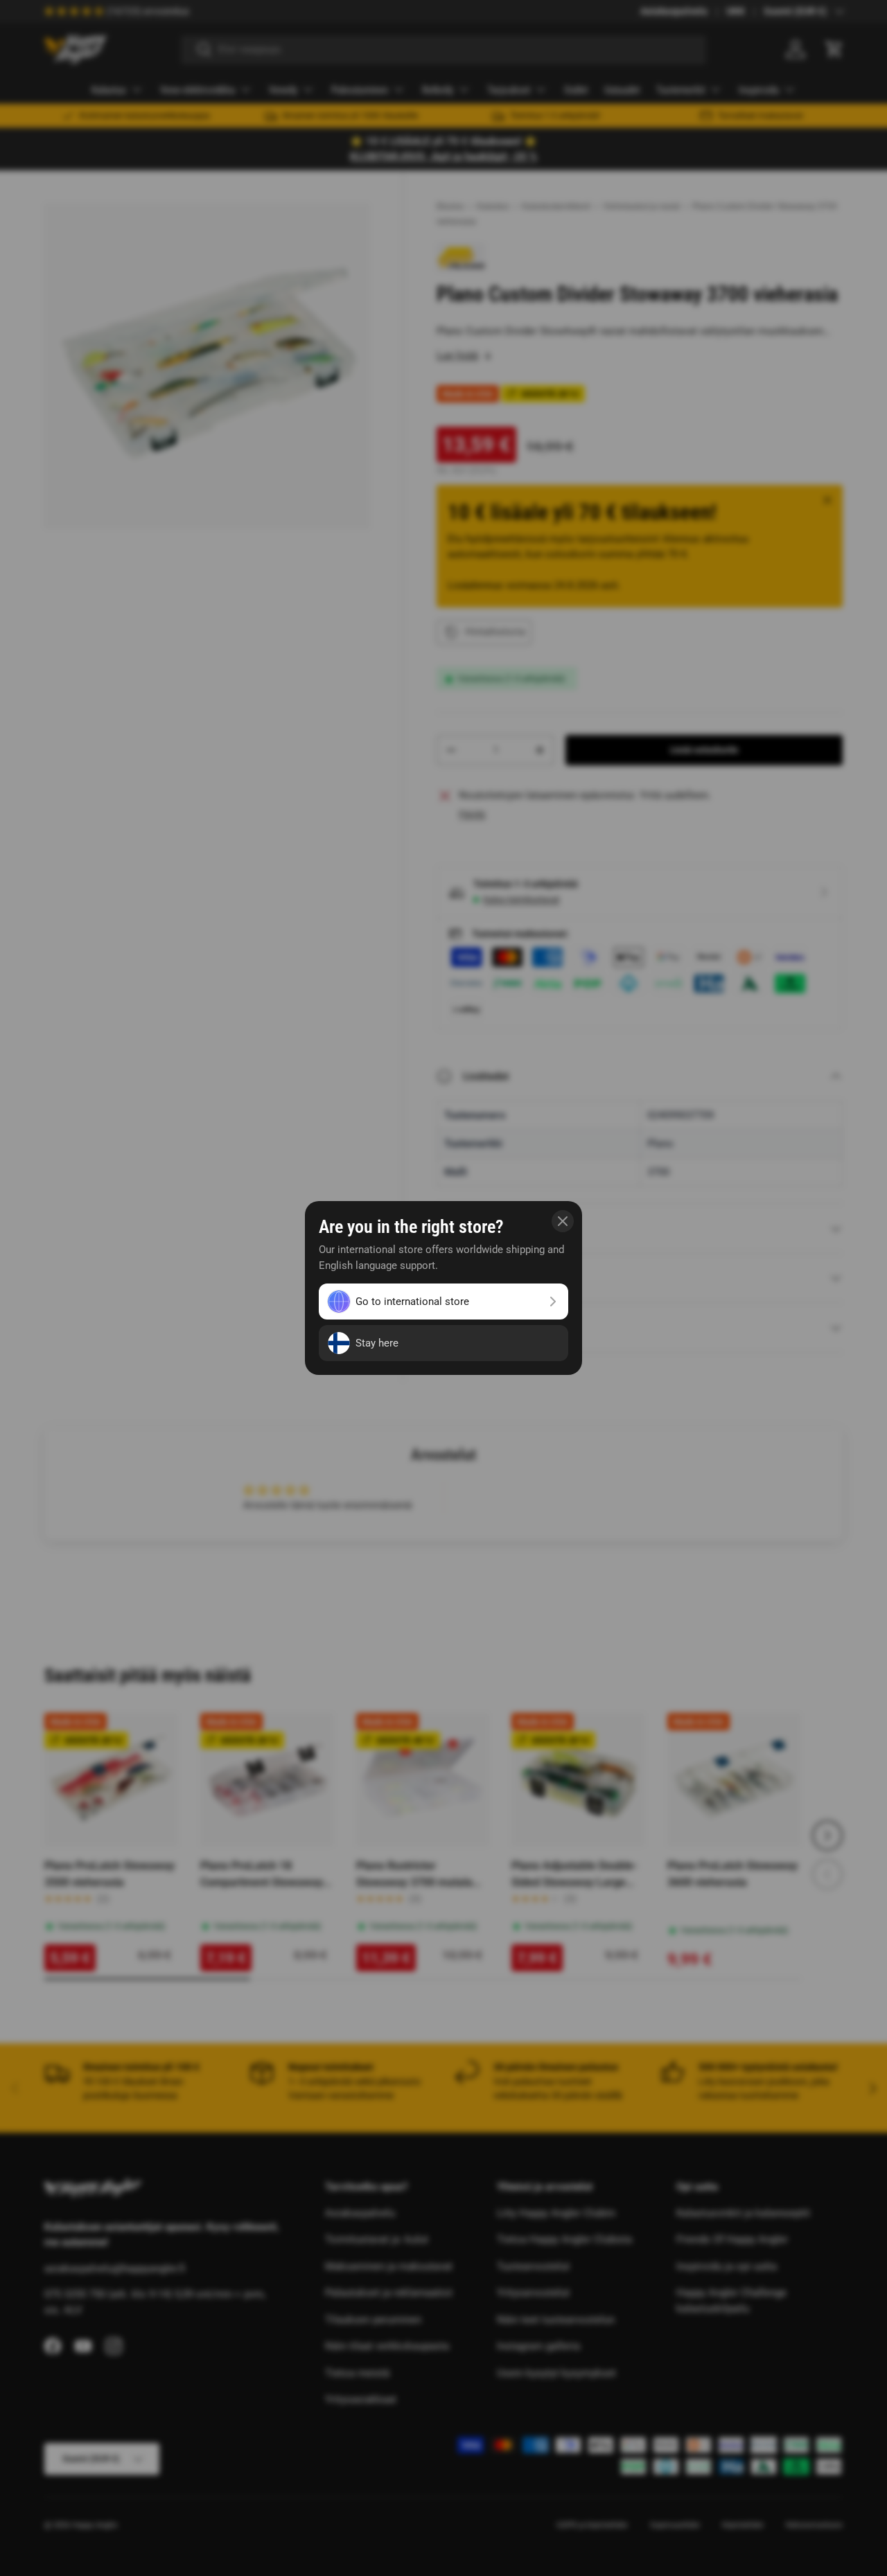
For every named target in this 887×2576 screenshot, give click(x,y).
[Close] (563, 1221)
